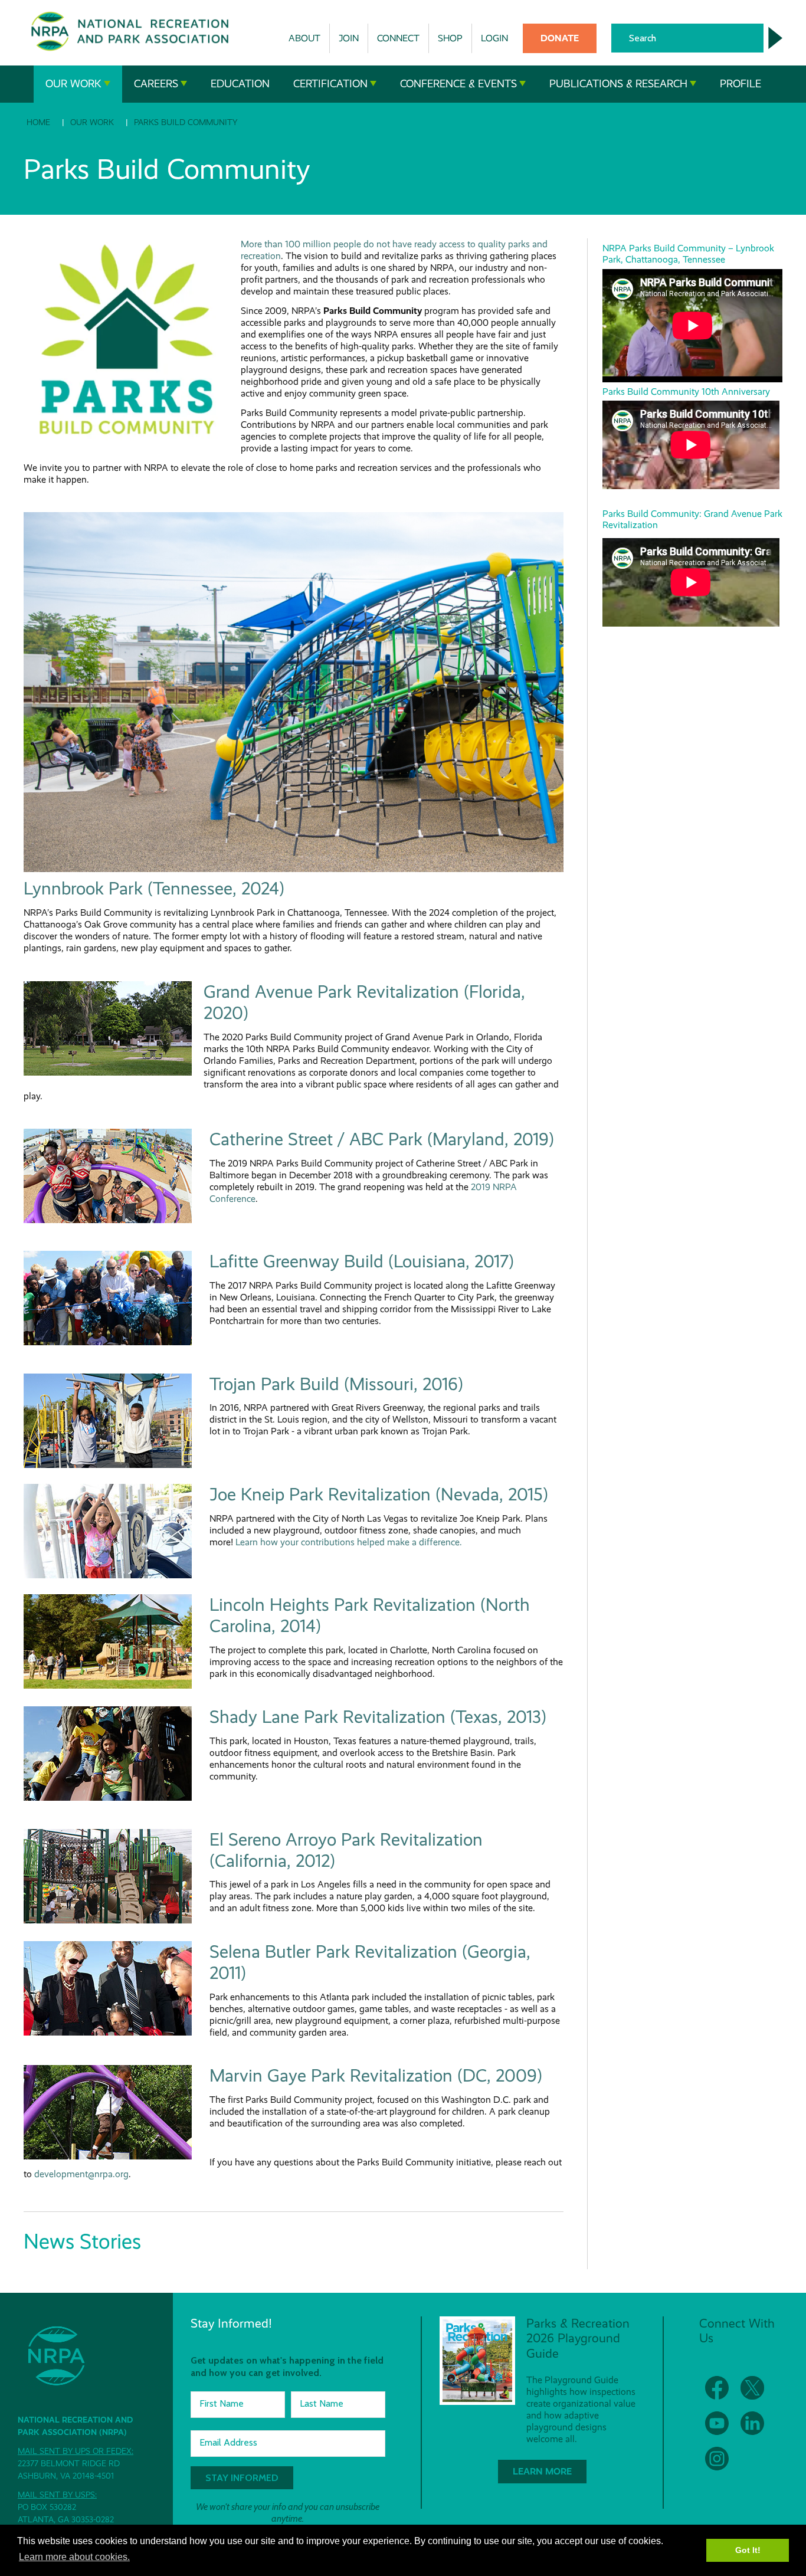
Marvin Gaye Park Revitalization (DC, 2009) (376, 2076)
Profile (741, 84)
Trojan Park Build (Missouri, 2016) (336, 1384)
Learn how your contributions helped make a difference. (349, 1542)
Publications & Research (618, 84)
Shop (450, 38)
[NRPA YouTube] (717, 2423)
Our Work (73, 84)
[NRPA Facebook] (717, 2388)
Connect (398, 38)
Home (38, 122)
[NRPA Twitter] (752, 2388)
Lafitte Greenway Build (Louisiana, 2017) (362, 1261)
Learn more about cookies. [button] (74, 2557)
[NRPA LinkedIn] (752, 2423)
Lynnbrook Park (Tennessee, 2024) (154, 889)
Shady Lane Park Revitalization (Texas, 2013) (378, 1717)
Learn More (542, 2471)
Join (349, 38)
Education (240, 84)
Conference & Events (458, 84)
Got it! (748, 2550)
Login (494, 38)
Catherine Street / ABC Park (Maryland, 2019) (382, 1139)
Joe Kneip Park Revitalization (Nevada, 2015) (379, 1495)
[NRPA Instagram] (717, 2459)
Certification (330, 84)
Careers (156, 84)
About (304, 38)
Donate (560, 38)
